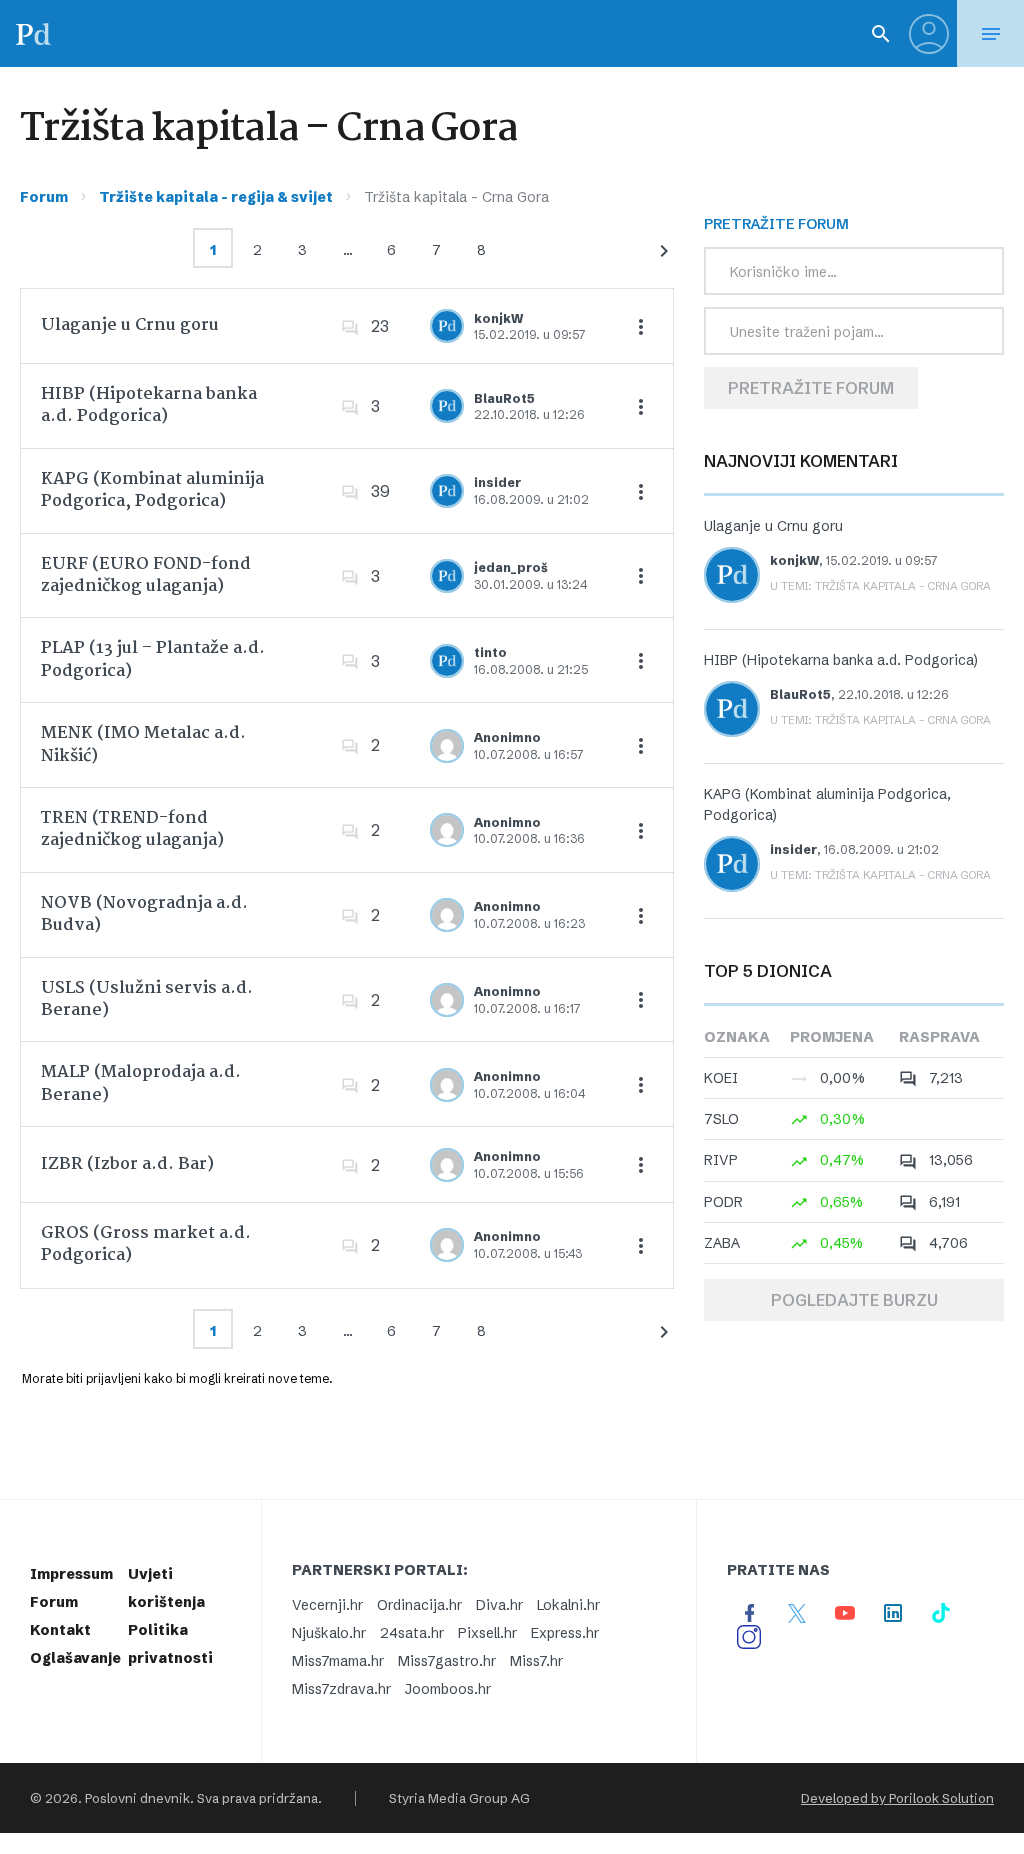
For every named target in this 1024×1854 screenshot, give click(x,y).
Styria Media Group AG (459, 1798)
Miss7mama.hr (338, 1661)
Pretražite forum (811, 388)
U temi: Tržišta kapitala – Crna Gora (880, 586)
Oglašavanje (75, 1658)
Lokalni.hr (568, 1605)
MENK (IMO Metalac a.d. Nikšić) (143, 744)
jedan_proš (511, 567)
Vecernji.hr (327, 1605)
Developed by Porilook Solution (897, 1798)
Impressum (71, 1574)
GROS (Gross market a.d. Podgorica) (146, 1244)
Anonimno (507, 737)
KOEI (721, 1078)
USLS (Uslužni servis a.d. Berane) (147, 999)
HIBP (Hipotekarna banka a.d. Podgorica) (149, 405)
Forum (44, 197)
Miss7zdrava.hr (341, 1689)
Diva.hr (499, 1605)
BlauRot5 (504, 398)
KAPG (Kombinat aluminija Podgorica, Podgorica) (152, 490)
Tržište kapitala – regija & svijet (216, 197)
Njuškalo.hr (329, 1633)
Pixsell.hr (487, 1633)
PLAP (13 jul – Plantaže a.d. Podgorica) (153, 659)
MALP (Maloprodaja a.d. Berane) (141, 1083)
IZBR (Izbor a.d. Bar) (127, 1164)
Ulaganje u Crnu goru (130, 325)
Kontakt (60, 1630)
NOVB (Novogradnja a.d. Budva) (144, 914)
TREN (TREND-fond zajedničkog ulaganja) (132, 829)
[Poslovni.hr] (33, 33)
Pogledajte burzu (854, 1300)
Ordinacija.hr (419, 1605)
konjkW (498, 318)
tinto (490, 652)
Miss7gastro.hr (447, 1661)
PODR (723, 1202)
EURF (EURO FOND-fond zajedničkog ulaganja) (146, 575)
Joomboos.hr (448, 1689)
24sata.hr (412, 1633)
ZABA (722, 1243)
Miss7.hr (536, 1661)
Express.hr (565, 1633)
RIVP (721, 1160)
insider (497, 482)
